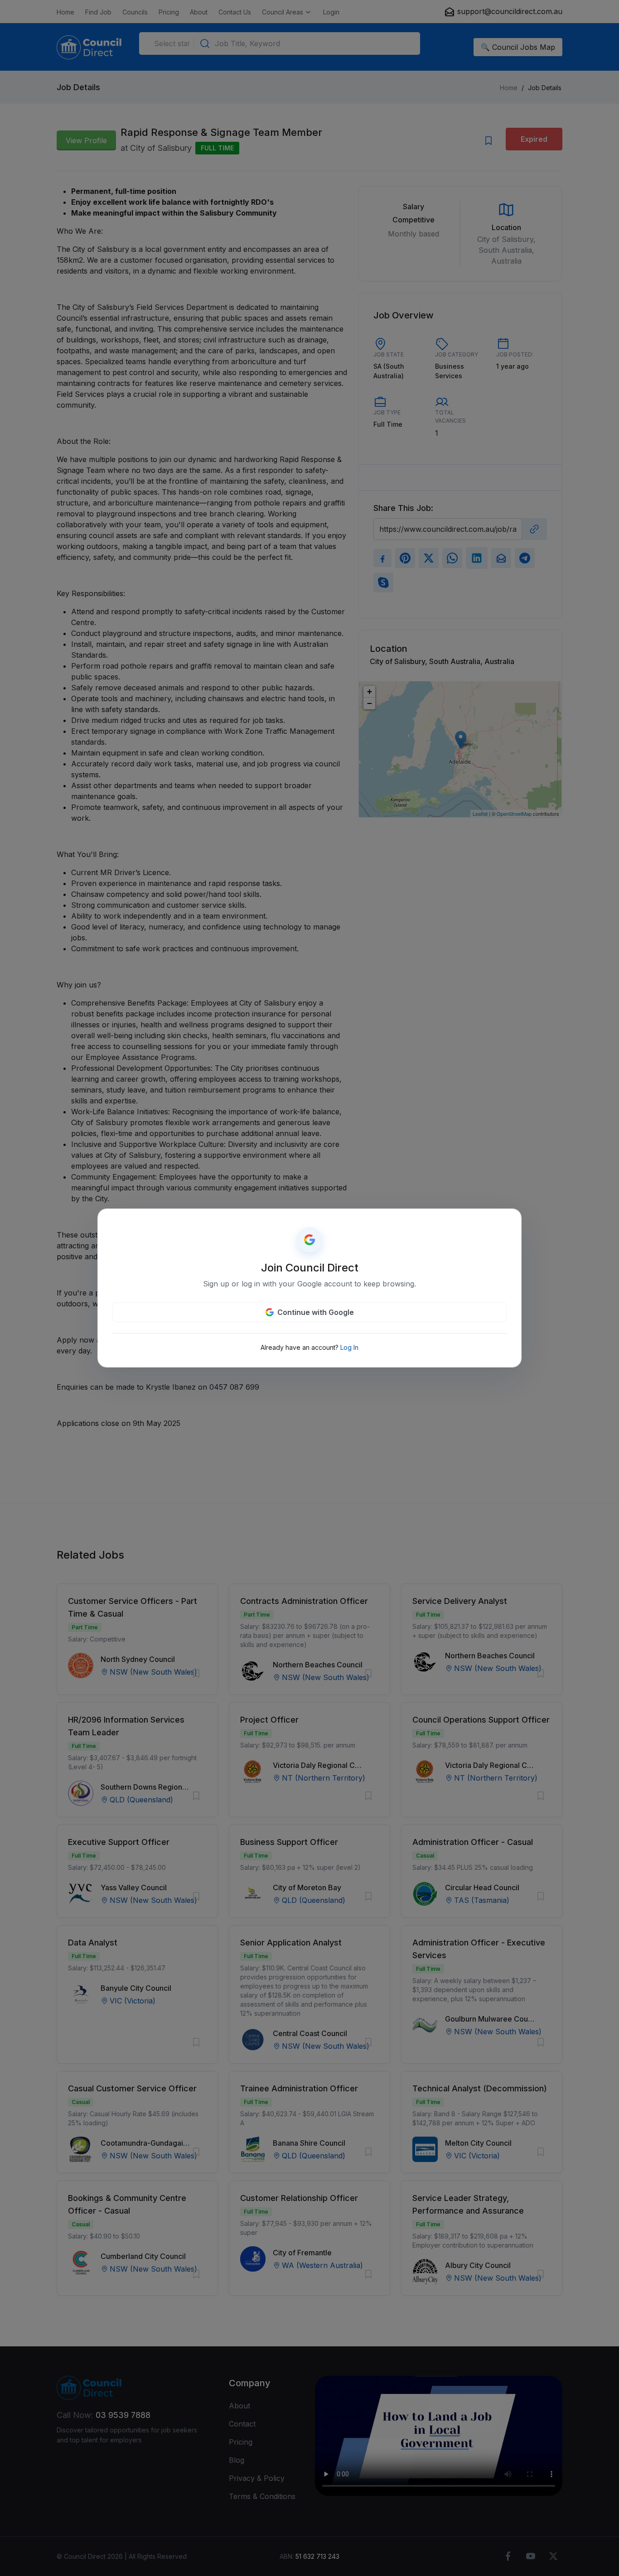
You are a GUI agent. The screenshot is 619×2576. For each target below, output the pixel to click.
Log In (349, 1347)
